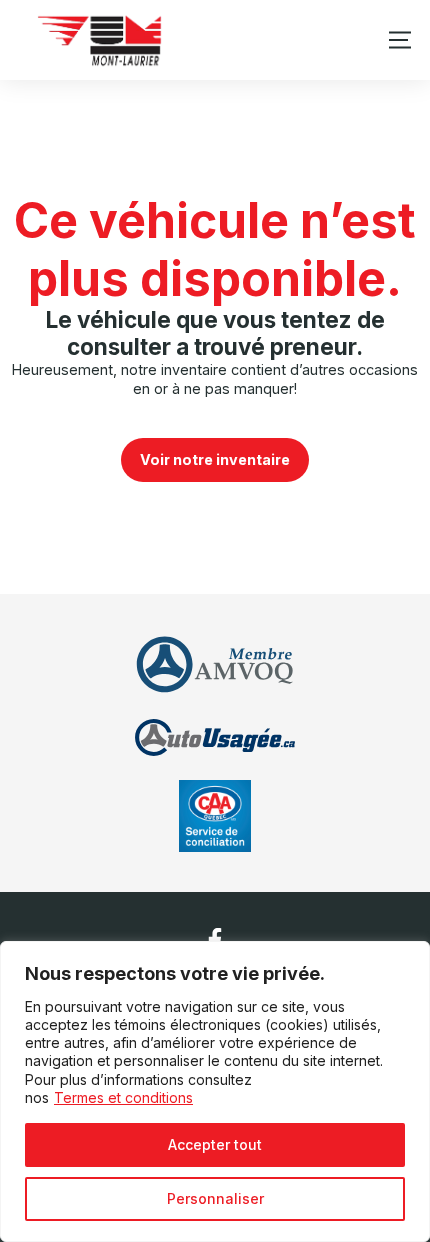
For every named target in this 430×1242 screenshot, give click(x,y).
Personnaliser (215, 1198)
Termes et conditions (123, 1097)
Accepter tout (215, 1144)
